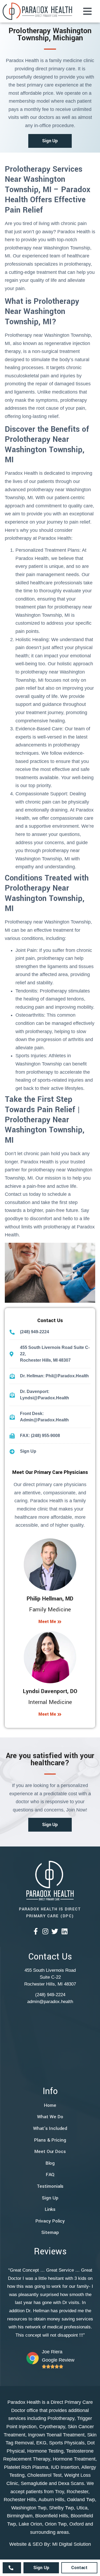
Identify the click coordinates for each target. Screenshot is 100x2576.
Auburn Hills (51, 2500)
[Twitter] (55, 1931)
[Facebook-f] (36, 1931)
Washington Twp (29, 2508)
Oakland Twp (81, 2500)
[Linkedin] (64, 1931)
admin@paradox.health (50, 2002)
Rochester (77, 2492)
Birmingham (20, 2516)
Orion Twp (56, 2524)
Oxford (77, 2524)
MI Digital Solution (72, 2544)
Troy (59, 2492)
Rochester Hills (20, 2500)
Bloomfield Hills (52, 2516)
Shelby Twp (61, 2508)
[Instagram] (45, 1931)
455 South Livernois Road (50, 1970)
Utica (82, 2508)
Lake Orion (30, 2524)
